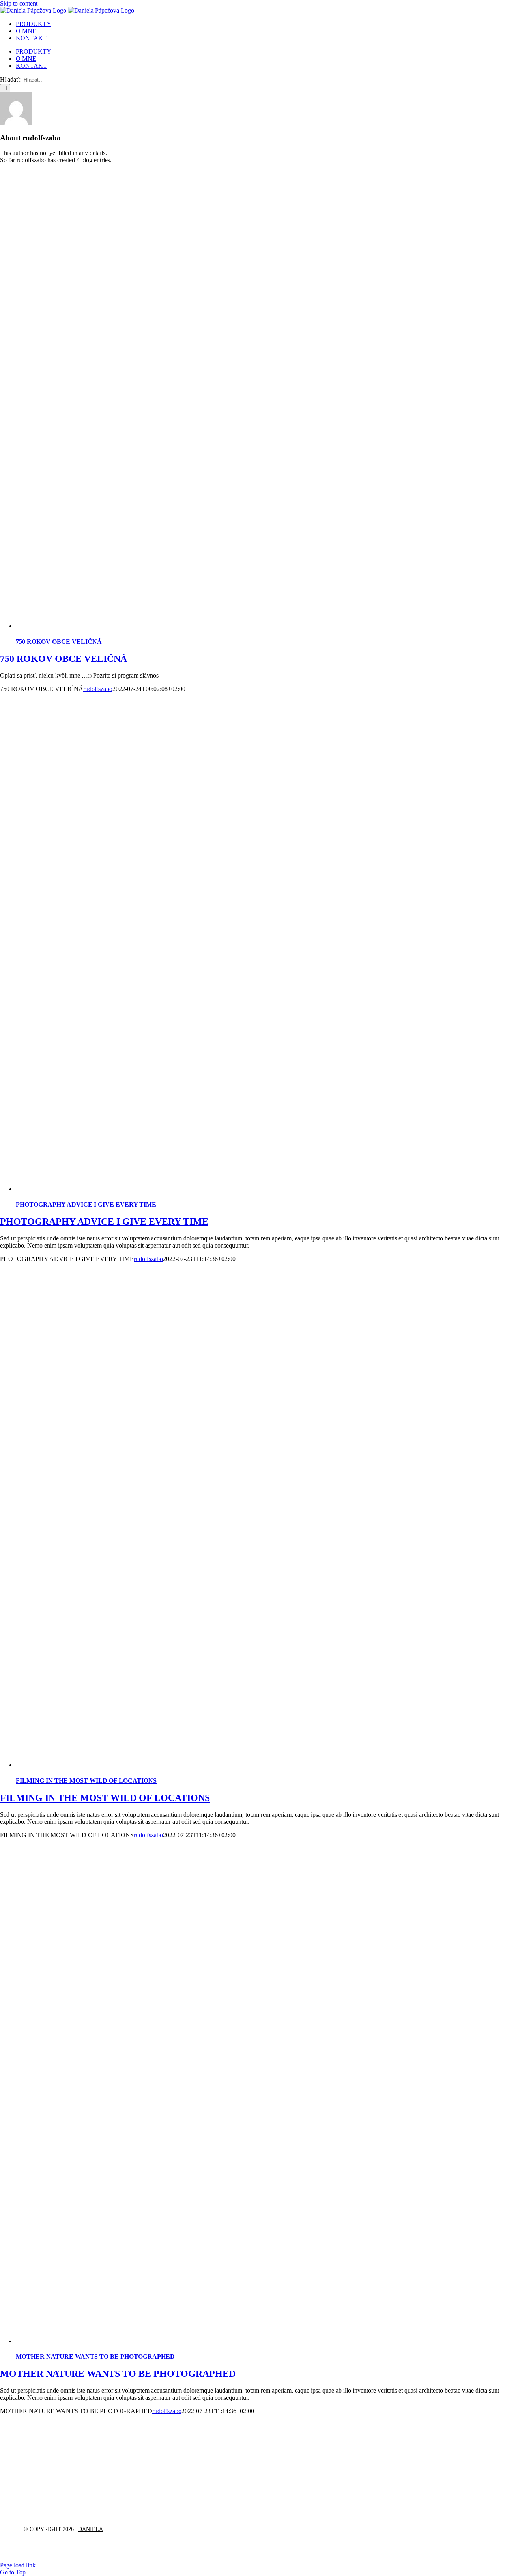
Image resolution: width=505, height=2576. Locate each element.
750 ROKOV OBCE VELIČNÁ (59, 642)
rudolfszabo (98, 689)
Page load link (18, 2565)
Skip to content (19, 3)
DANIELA (91, 2529)
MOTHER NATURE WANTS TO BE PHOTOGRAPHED (95, 2357)
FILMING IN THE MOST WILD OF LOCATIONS (86, 1781)
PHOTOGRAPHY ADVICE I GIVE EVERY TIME (86, 1204)
